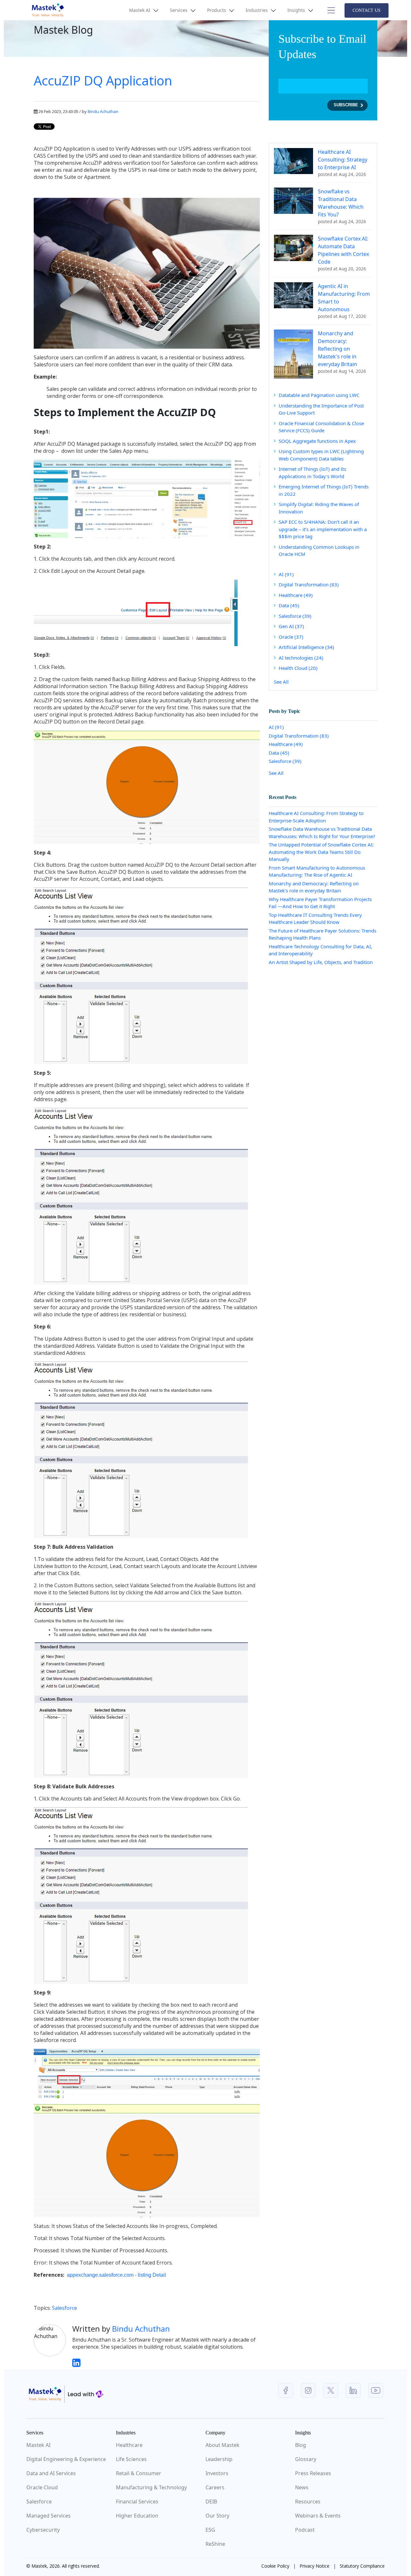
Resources (308, 2502)
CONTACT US (367, 10)
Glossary (306, 2459)
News (302, 2487)
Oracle (291, 637)
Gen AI (291, 626)
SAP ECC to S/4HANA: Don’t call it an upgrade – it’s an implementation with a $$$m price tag (323, 529)
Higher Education (137, 2516)
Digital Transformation (309, 584)
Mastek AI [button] (140, 10)
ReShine (215, 2544)
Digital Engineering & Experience (66, 2459)
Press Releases (313, 2473)
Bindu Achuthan (103, 111)
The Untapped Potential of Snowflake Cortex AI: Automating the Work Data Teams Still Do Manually (321, 852)
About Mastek (223, 2445)
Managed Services (48, 2516)
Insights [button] (297, 10)
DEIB (211, 2502)
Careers (215, 2487)
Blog (301, 2445)
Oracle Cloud (42, 2487)
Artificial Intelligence (306, 647)
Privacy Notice (315, 2566)
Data (289, 605)
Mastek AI (38, 2445)
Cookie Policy (275, 2566)
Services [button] (179, 10)
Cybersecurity (43, 2530)
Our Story (217, 2516)
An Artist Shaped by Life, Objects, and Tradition (321, 962)
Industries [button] (257, 10)
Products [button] (217, 10)
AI (286, 574)
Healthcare (296, 595)
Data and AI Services (51, 2473)
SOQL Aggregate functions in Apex (317, 441)
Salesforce (65, 2308)
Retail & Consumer (139, 2473)
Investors (217, 2473)
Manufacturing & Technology (151, 2487)
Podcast (305, 2530)
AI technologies (301, 658)
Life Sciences (131, 2459)
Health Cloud (298, 668)
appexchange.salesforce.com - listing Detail (116, 2275)
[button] (330, 10)
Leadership (219, 2459)
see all (281, 682)
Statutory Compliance (362, 2566)
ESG (210, 2530)
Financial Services (137, 2502)
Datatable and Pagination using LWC (319, 395)
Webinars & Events (318, 2516)
